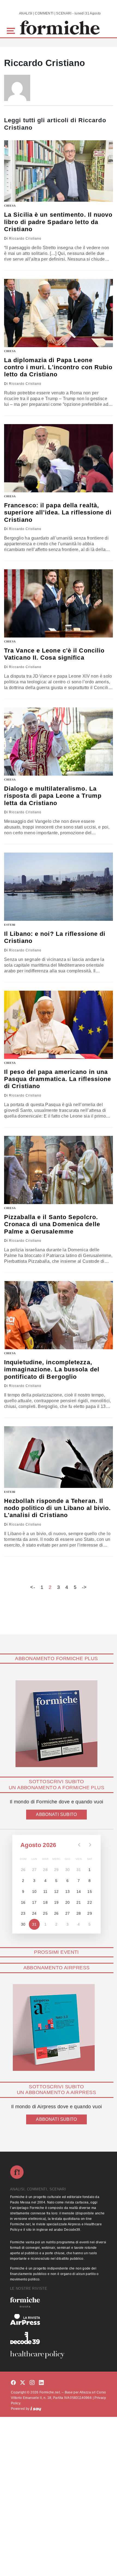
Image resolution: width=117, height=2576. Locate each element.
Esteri (10, 925)
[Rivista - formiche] (59, 2302)
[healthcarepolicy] (59, 2355)
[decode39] (59, 2338)
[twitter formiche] (23, 2383)
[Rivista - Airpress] (59, 2320)
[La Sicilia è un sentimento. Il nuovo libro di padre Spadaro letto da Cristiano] (59, 171)
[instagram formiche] (32, 2383)
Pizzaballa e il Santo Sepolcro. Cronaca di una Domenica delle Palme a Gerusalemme (52, 1224)
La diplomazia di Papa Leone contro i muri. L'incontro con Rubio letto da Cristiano (58, 367)
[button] (12, 30)
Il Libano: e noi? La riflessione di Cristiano (55, 937)
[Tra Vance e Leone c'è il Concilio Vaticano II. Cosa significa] (59, 603)
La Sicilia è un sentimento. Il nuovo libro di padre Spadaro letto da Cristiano (58, 222)
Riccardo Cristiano (25, 239)
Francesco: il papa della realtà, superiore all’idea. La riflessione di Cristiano (58, 513)
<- (33, 1587)
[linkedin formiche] (41, 2383)
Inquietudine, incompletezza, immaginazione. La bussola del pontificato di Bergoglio (52, 1369)
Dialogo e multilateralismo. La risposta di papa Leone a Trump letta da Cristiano (53, 796)
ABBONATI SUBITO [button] (56, 1814)
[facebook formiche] (13, 2383)
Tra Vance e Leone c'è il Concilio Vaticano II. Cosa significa (54, 654)
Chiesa (10, 206)
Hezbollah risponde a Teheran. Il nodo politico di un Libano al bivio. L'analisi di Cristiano (58, 1508)
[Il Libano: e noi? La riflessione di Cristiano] (59, 887)
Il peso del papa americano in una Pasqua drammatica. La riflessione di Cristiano (58, 1079)
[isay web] (36, 2409)
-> (84, 1587)
